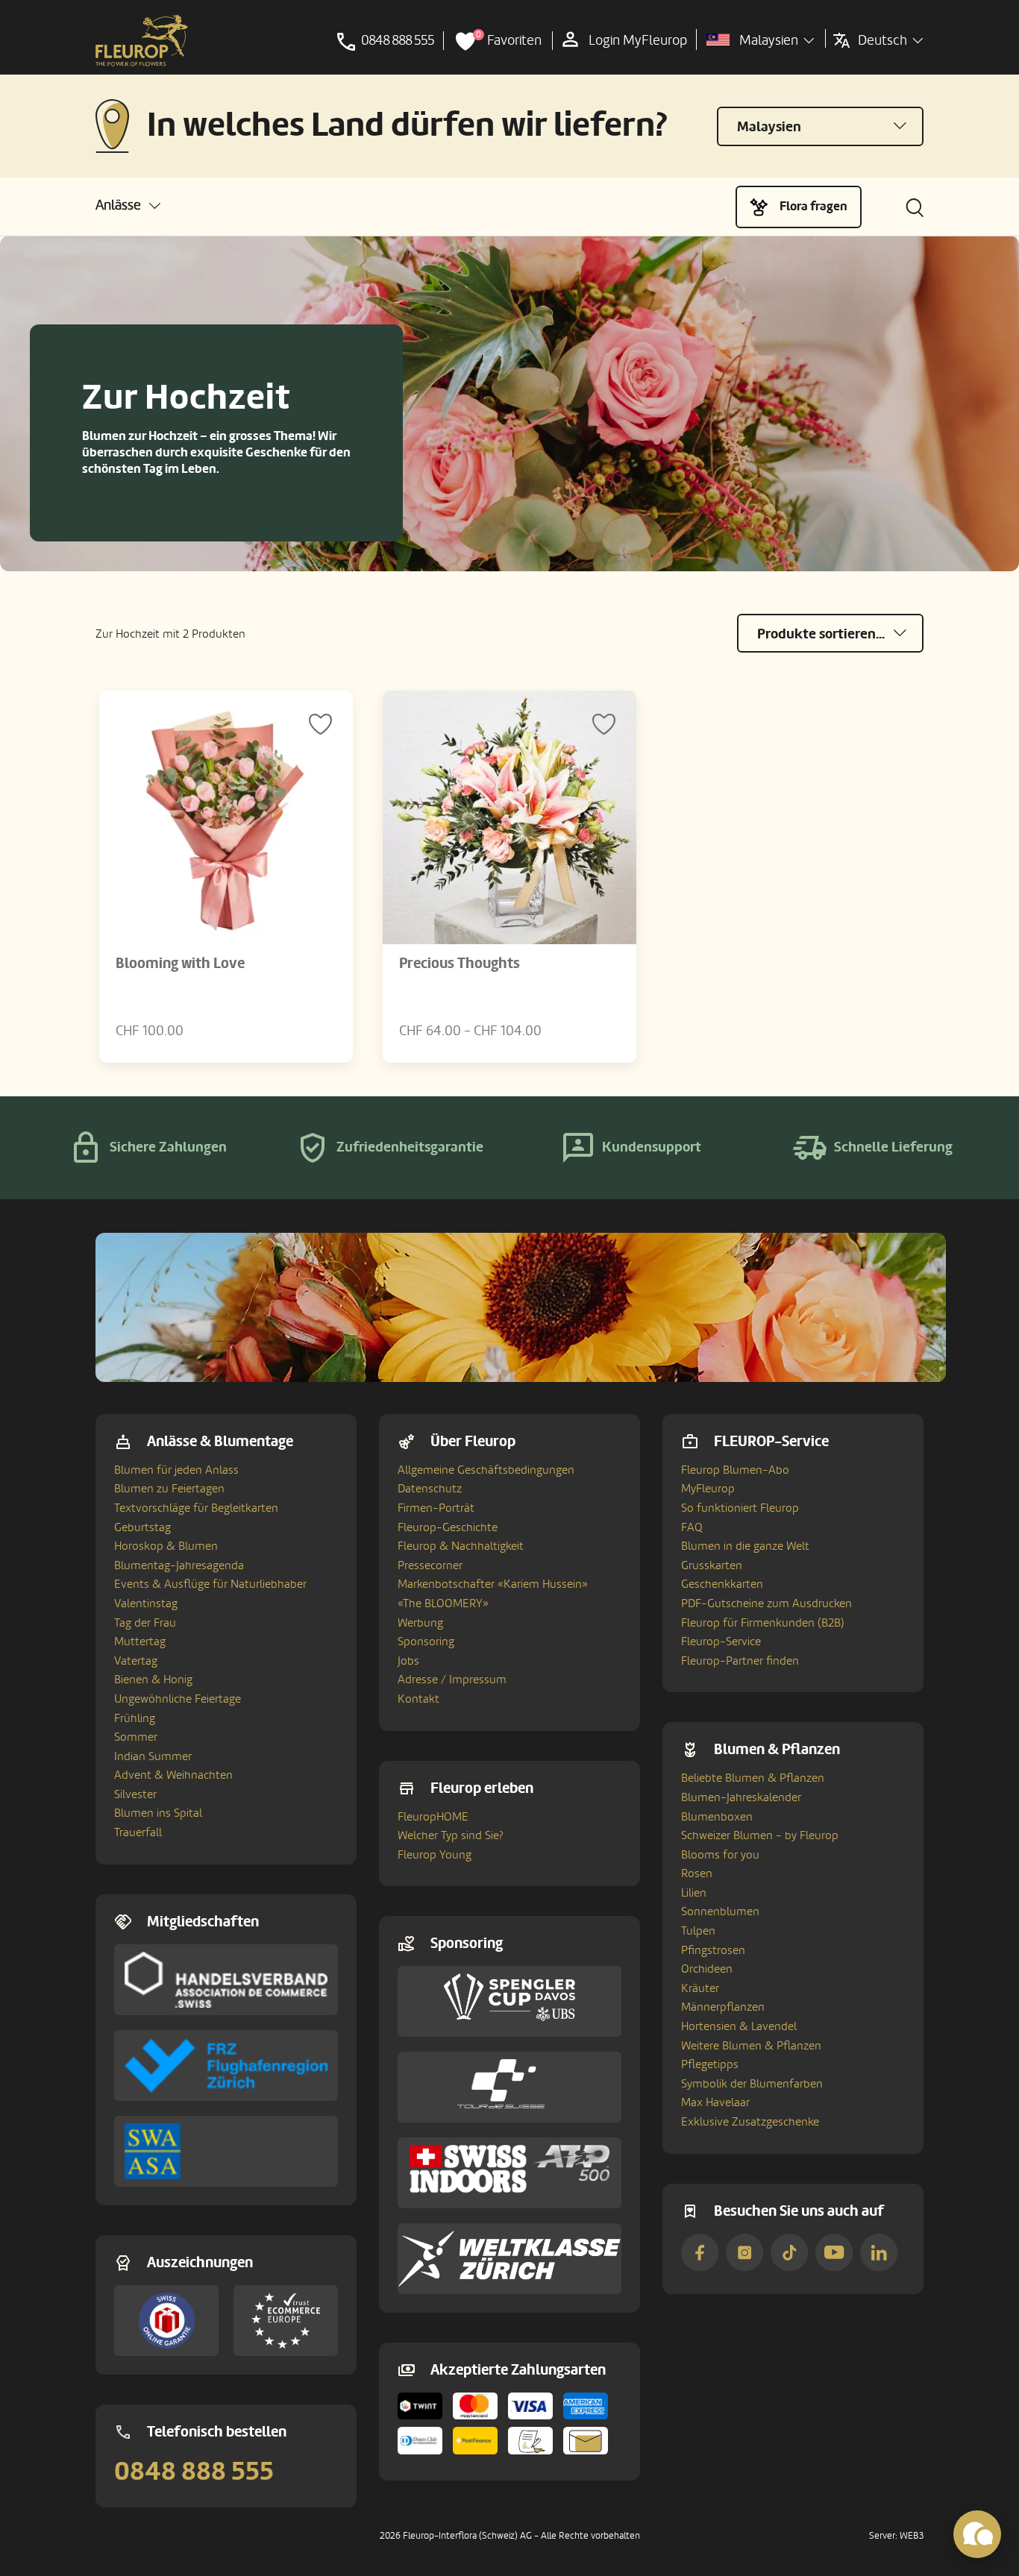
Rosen (697, 1873)
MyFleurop (708, 1489)
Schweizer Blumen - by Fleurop (760, 1835)
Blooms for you (720, 1855)
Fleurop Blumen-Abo (735, 1470)
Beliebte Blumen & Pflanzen (753, 1778)
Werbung (420, 1623)
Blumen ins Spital (158, 1813)
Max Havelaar (715, 2102)
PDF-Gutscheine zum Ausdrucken (766, 1603)
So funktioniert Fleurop (740, 1508)
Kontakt (418, 1699)
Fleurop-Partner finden (740, 1661)
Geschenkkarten (722, 1584)
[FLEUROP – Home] (142, 41)
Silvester (135, 1794)
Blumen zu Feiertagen (169, 1489)
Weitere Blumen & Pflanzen (751, 2046)
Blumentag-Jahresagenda (179, 1565)
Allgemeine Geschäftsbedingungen (486, 1470)
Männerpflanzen (723, 2007)
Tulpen (698, 1931)
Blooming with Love (180, 964)
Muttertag (140, 1642)
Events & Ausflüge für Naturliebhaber (210, 1584)
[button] (128, 205)
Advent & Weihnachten (173, 1775)
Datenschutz (430, 1489)
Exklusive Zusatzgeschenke (750, 2122)
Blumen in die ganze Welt (745, 1546)
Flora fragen (813, 206)
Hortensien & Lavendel (739, 2026)
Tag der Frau (145, 1623)
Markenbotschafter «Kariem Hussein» (493, 1584)
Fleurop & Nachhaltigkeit (461, 1546)
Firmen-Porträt (436, 1508)
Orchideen (707, 1969)
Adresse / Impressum (452, 1680)
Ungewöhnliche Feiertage (178, 1699)
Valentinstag (146, 1603)
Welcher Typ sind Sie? (451, 1835)
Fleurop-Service (721, 1642)
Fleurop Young (435, 1855)
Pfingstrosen (713, 1950)
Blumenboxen (717, 1817)
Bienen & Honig (153, 1680)
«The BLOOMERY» (443, 1603)
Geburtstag (142, 1527)
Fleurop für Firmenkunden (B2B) (763, 1623)
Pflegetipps (710, 2064)
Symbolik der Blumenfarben (752, 2084)
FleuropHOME (433, 1817)
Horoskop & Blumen (166, 1546)
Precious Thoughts (460, 964)
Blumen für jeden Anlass (176, 1470)
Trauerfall (138, 1832)
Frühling (135, 1718)
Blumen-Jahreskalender (741, 1797)
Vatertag (136, 1661)
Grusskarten (712, 1565)
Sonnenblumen (720, 1911)
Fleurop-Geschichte (448, 1527)
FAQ (692, 1527)
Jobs (408, 1661)
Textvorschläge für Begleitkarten (196, 1508)
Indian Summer (153, 1756)
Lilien (694, 1893)
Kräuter (700, 1988)
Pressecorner (430, 1565)
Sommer (136, 1737)
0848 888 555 (194, 2472)
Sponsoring (426, 1642)
